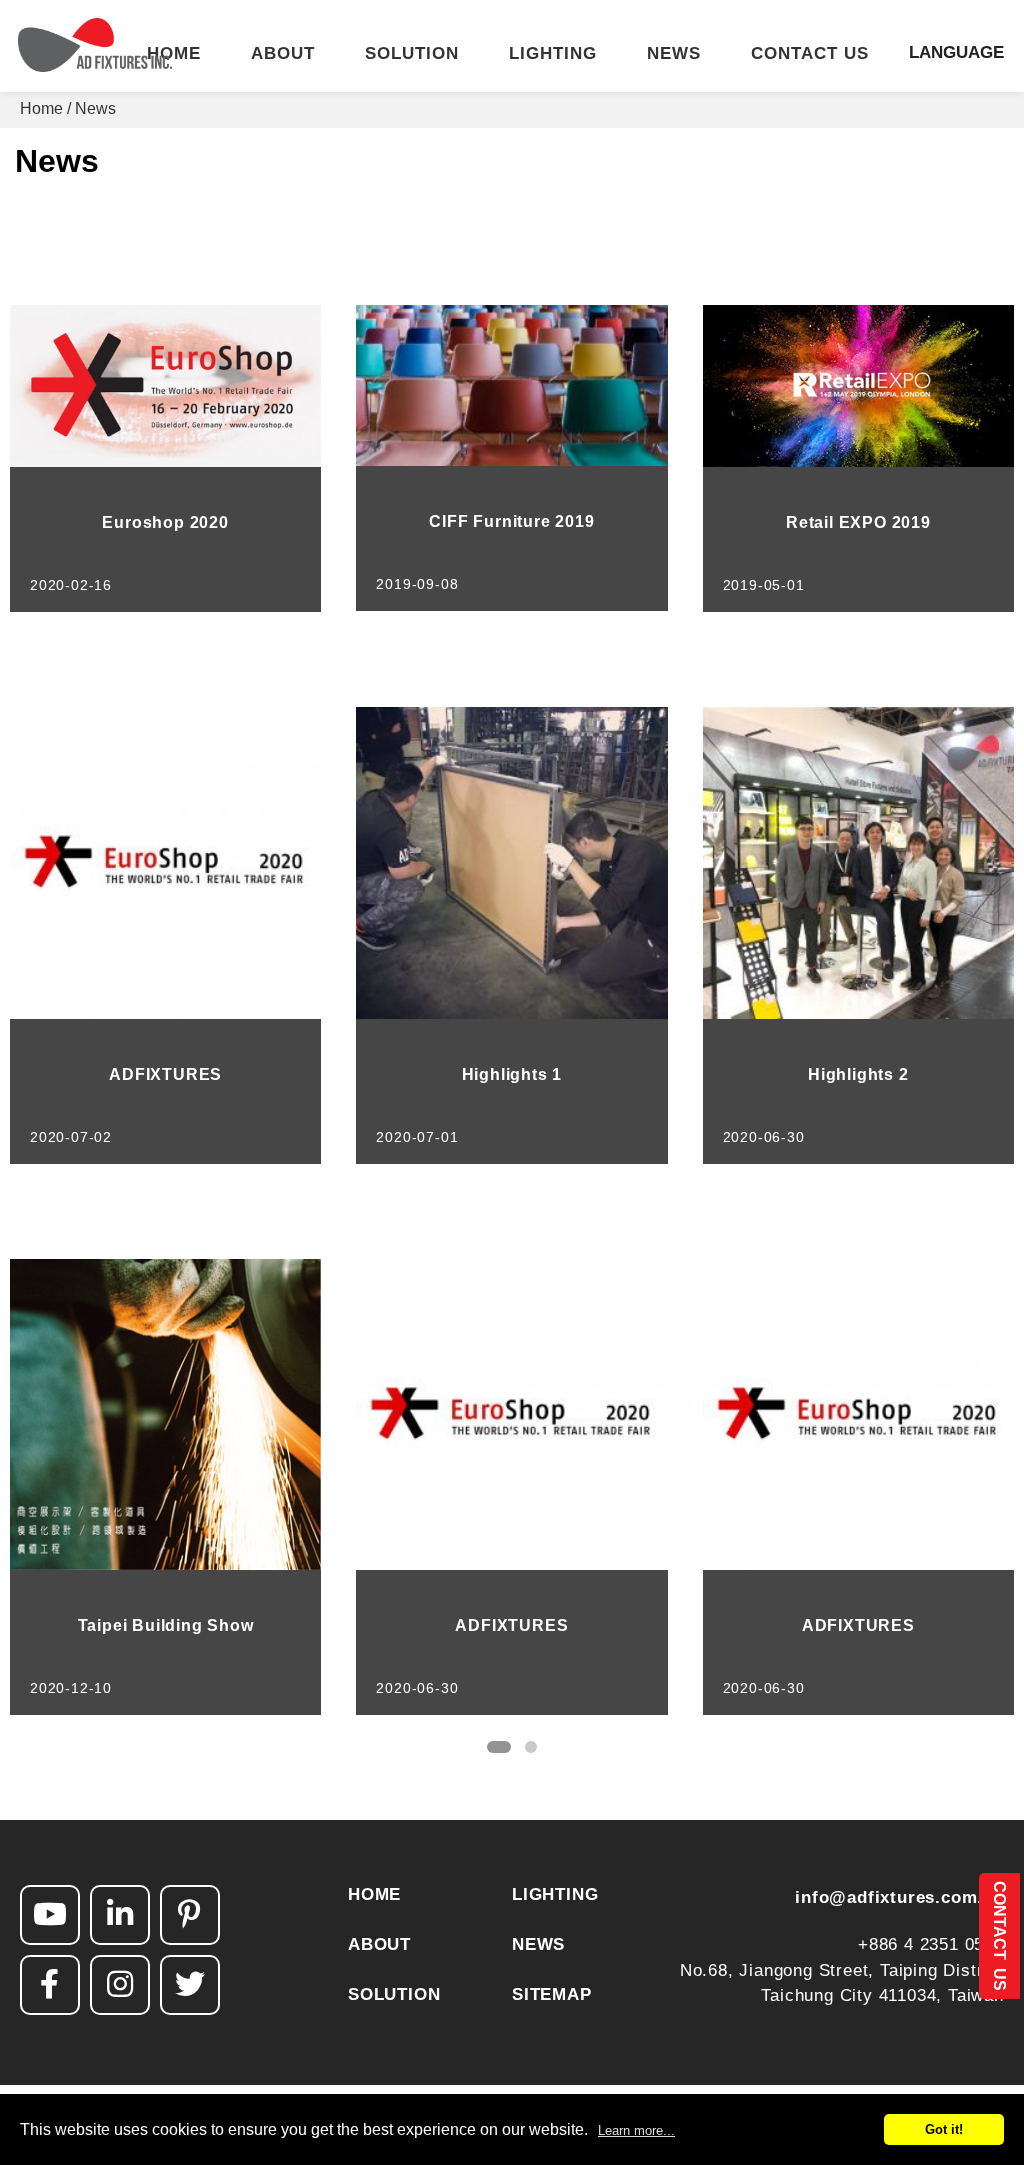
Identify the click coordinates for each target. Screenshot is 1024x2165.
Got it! (944, 2129)
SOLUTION (412, 54)
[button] (499, 1747)
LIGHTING (553, 54)
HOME (174, 54)
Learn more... (636, 2130)
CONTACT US (810, 54)
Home (41, 108)
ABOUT (283, 54)
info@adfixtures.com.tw (899, 1897)
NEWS (674, 54)
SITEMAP (552, 1994)
